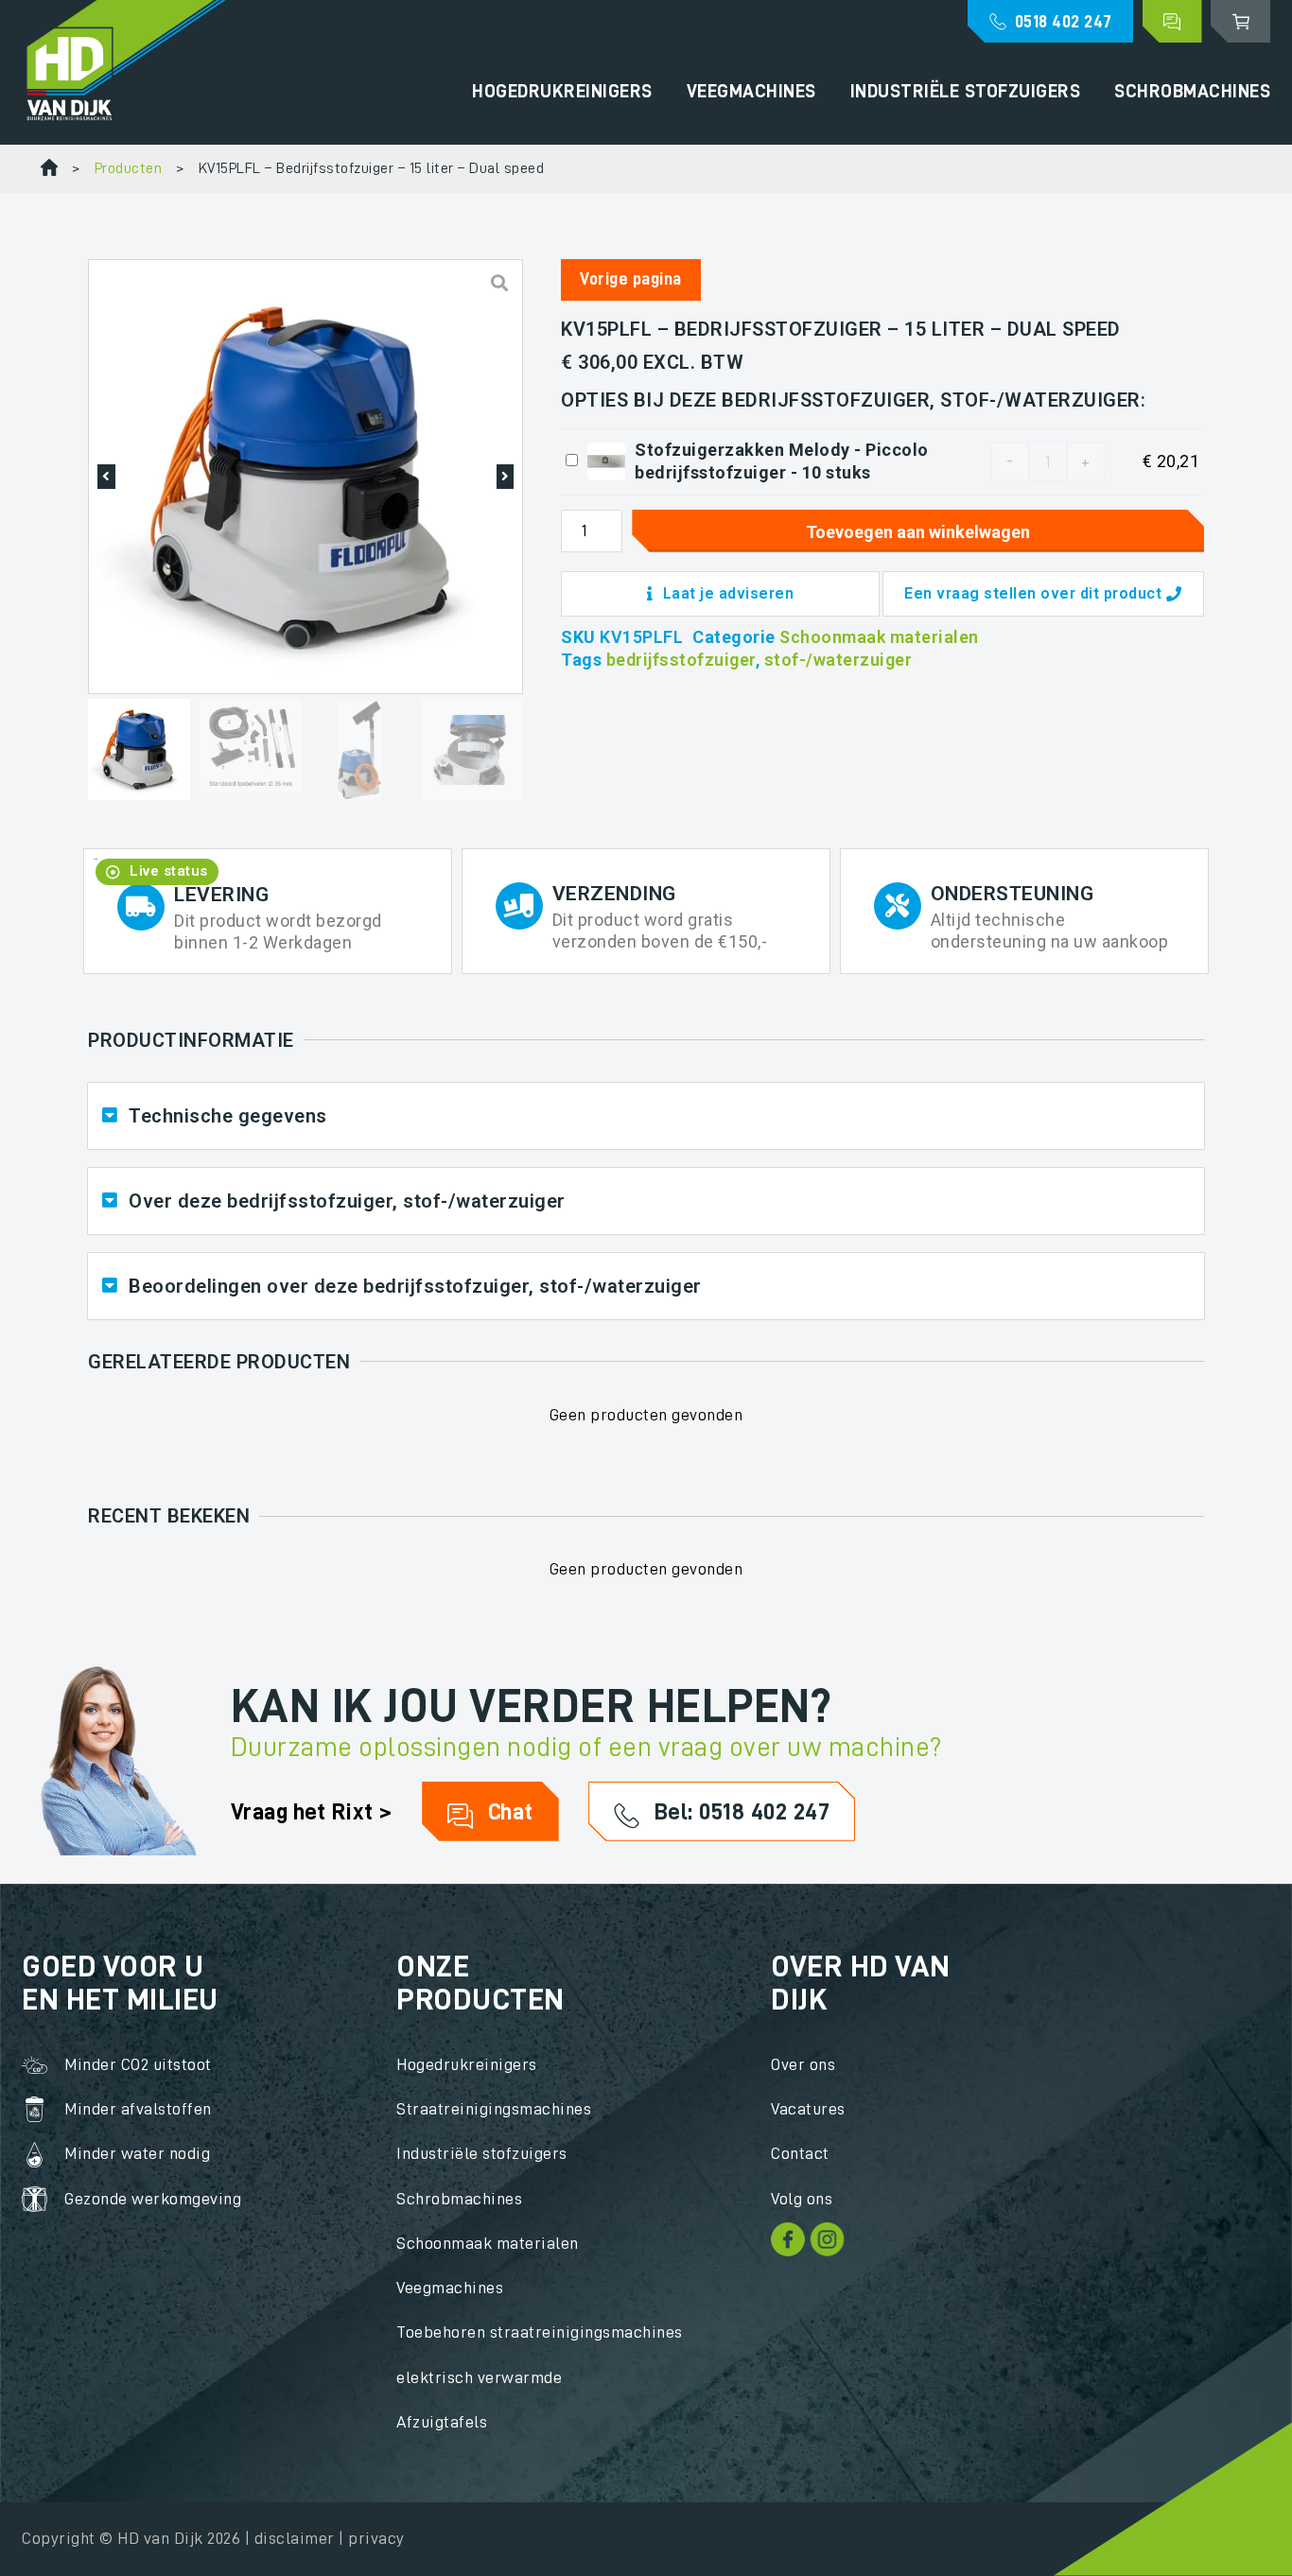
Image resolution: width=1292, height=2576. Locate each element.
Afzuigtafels (442, 2422)
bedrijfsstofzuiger (681, 660)
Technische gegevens (228, 1116)
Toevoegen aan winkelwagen (918, 532)
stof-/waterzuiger (838, 660)
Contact (800, 2153)
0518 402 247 (1064, 22)
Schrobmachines (1192, 91)
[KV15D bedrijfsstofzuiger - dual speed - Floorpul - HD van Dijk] (306, 476)
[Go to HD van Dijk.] (49, 169)
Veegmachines (751, 91)
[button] (106, 477)
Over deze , (347, 1201)
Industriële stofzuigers (966, 91)
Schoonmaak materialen (879, 637)
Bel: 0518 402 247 (739, 1811)
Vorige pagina (631, 279)
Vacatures (808, 2109)
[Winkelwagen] (1240, 21)
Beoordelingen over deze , (415, 1286)
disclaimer (295, 2538)
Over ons (803, 2064)
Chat (507, 1811)
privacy (376, 2538)
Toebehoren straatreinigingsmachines (540, 2332)
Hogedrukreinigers (562, 91)
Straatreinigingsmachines (494, 2109)
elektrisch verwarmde (479, 2377)
